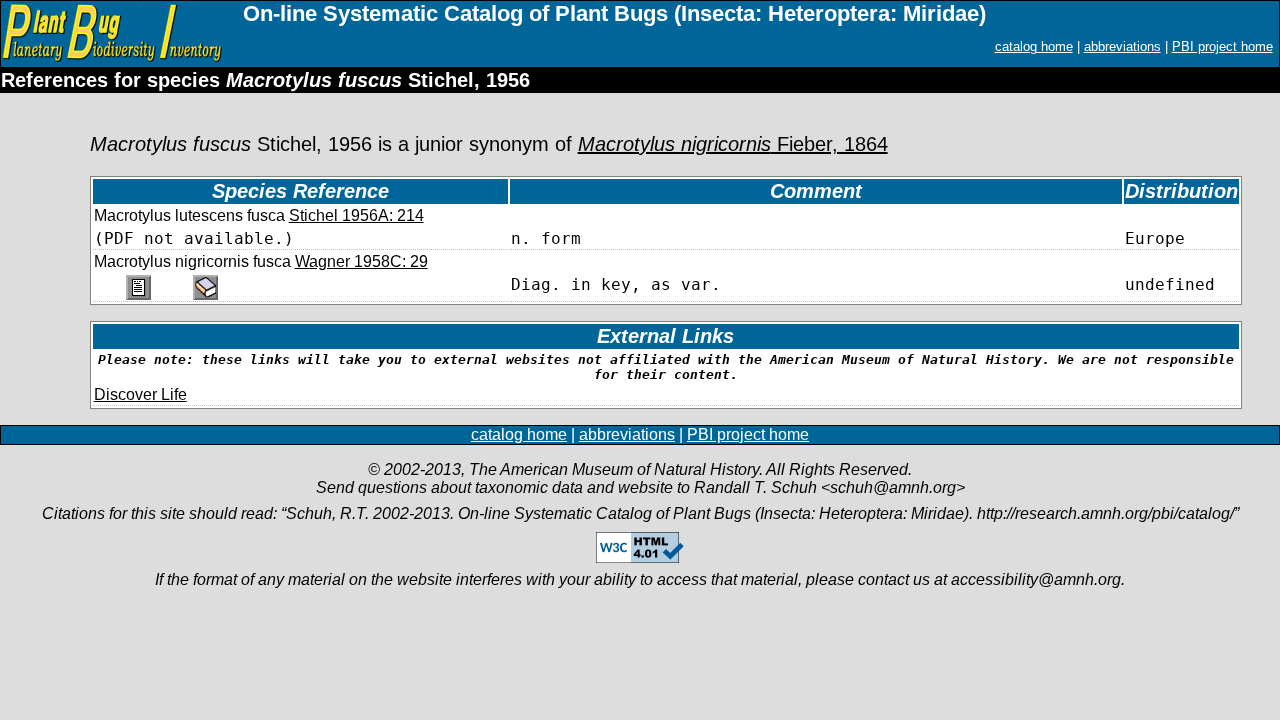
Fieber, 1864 (733, 144)
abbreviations (1122, 46)
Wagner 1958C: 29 (361, 261)
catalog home (1034, 46)
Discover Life (140, 394)
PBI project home (1222, 46)
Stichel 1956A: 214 (356, 215)
